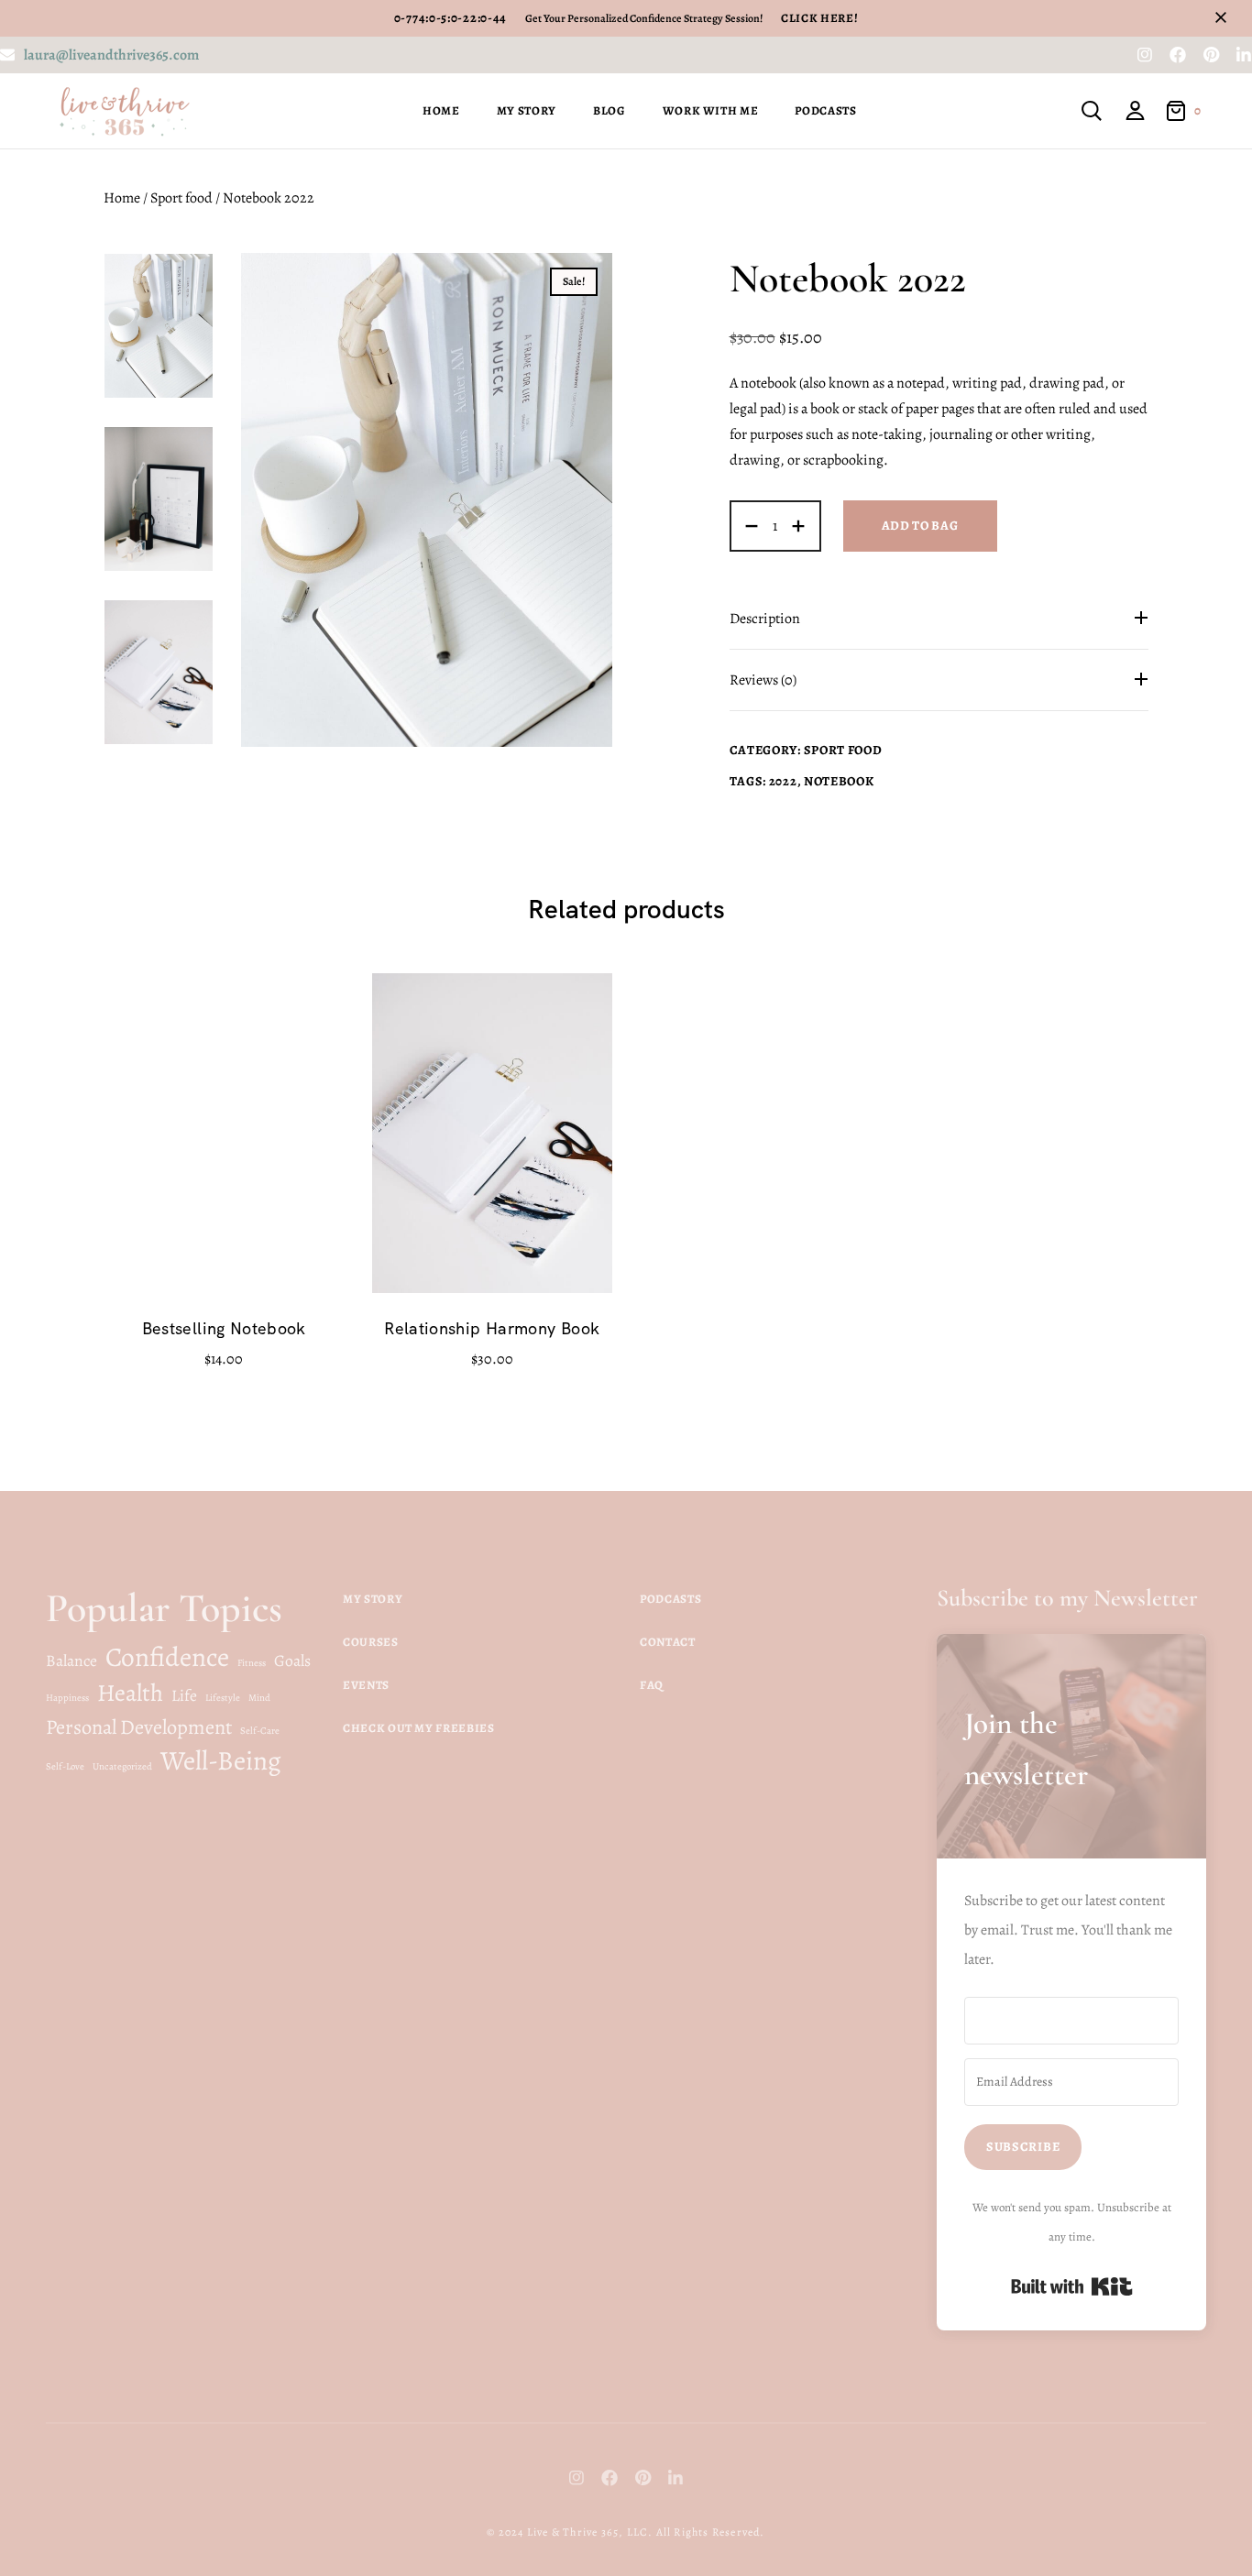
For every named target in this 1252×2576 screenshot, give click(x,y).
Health (130, 1693)
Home (441, 110)
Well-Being (221, 1760)
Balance (71, 1661)
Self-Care (260, 1731)
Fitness (252, 1663)
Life (184, 1695)
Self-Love (65, 1766)
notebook (839, 781)
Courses (371, 1642)
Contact (668, 1642)
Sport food (181, 198)
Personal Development (139, 1727)
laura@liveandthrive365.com (111, 55)
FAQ (652, 1685)
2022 (783, 781)
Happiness (67, 1698)
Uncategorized (122, 1766)
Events (366, 1685)
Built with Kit (1072, 2286)
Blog (610, 110)
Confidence (167, 1657)
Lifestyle (223, 1698)
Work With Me (711, 110)
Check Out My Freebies (419, 1728)
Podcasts (825, 110)
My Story (527, 110)
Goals (292, 1661)
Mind (259, 1698)
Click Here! (819, 18)
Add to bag (920, 526)
